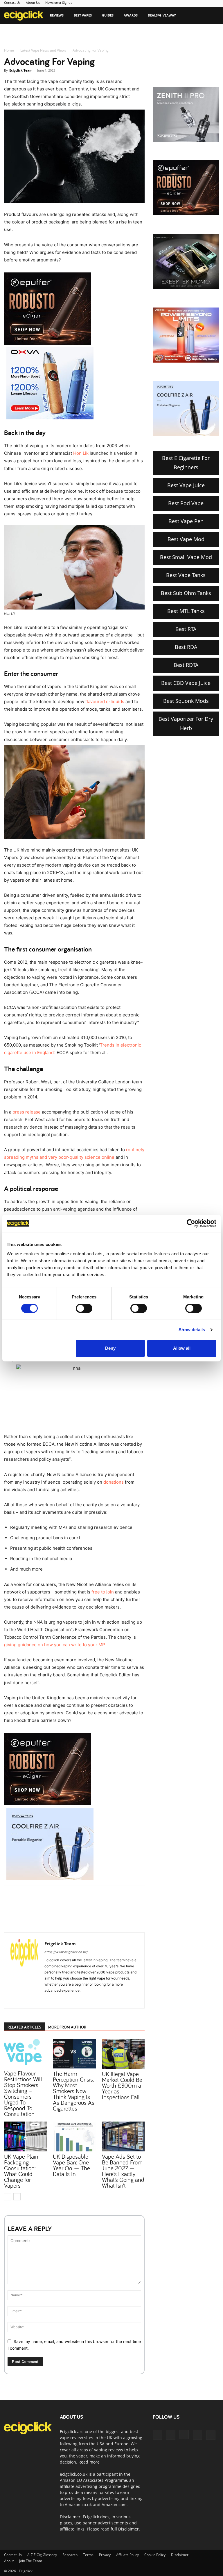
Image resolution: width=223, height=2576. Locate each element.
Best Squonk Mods (186, 701)
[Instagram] (60, 2000)
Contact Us (12, 2)
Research (70, 2555)
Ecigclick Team (21, 70)
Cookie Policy (155, 2555)
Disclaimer (128, 2529)
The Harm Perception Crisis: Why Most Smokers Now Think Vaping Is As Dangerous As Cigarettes (74, 2091)
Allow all (182, 1348)
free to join (103, 1592)
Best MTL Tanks (186, 611)
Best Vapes (83, 15)
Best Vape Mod (186, 539)
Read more (89, 2462)
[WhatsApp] (72, 1908)
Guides (108, 15)
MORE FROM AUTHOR (67, 2027)
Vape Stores (18, 33)
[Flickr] (171, 2435)
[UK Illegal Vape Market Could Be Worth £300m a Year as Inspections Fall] (123, 2054)
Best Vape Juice (186, 485)
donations (114, 1482)
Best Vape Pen (186, 521)
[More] (99, 1908)
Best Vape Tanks (186, 575)
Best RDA (186, 647)
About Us (33, 2)
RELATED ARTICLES (24, 2027)
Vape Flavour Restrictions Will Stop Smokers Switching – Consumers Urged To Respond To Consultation (23, 2093)
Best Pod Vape (186, 503)
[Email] (85, 1908)
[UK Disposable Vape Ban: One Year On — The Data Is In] (74, 2136)
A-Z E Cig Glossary (42, 2555)
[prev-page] (8, 2197)
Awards (131, 15)
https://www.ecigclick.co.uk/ (66, 1952)
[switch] (84, 1308)
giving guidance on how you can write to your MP (54, 1645)
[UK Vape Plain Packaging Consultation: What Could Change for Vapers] (25, 2136)
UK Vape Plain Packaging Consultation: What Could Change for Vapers (21, 2171)
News (43, 33)
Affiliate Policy (127, 2555)
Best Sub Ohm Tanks (186, 593)
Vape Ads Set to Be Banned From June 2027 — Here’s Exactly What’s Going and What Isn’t (123, 2171)
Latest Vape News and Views (43, 50)
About (9, 2561)
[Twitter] (58, 1908)
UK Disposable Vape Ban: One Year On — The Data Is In (71, 2165)
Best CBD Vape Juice (186, 683)
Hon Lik (81, 453)
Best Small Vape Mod (186, 557)
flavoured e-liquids (105, 702)
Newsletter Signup (59, 2)
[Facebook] (45, 1908)
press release (27, 1112)
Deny (110, 1348)
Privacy (105, 2555)
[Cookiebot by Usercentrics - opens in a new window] (191, 1223)
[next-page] (17, 2197)
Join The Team (31, 2561)
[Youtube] (81, 2000)
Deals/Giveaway (162, 15)
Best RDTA (186, 665)
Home (9, 50)
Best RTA (186, 629)
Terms (88, 2555)
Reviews (57, 15)
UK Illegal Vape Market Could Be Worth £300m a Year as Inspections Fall (122, 2085)
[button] (212, 16)
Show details (192, 1330)
